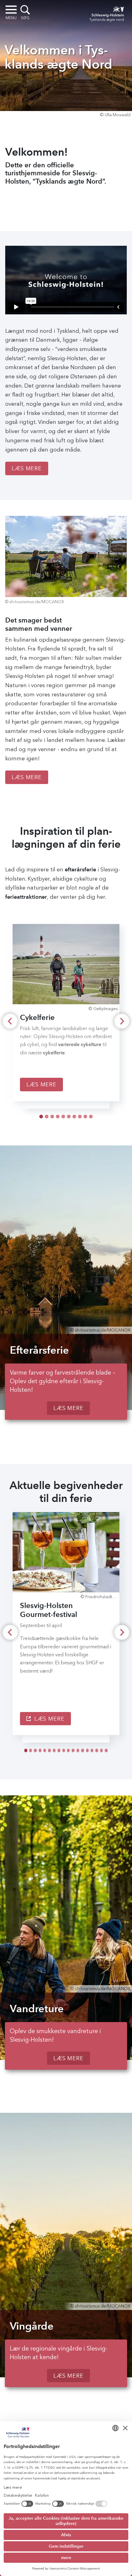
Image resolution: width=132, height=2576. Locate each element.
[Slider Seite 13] (87, 1750)
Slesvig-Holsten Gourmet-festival (49, 1610)
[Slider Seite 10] (73, 1750)
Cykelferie (37, 1017)
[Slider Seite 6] (74, 1117)
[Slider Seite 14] (92, 1750)
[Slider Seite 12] (82, 1750)
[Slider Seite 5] (69, 1117)
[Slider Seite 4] (63, 1117)
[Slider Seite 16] (101, 1750)
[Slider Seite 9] (91, 1117)
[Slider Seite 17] (106, 1750)
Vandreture (37, 2009)
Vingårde (32, 2326)
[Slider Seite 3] (58, 1117)
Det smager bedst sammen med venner (39, 624)
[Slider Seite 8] (85, 1117)
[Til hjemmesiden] (105, 13)
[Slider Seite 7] (80, 1117)
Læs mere (27, 468)
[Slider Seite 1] (47, 1117)
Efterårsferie (39, 1350)
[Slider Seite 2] (52, 1117)
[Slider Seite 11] (78, 1750)
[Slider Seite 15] (97, 1750)
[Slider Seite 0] (41, 1117)
